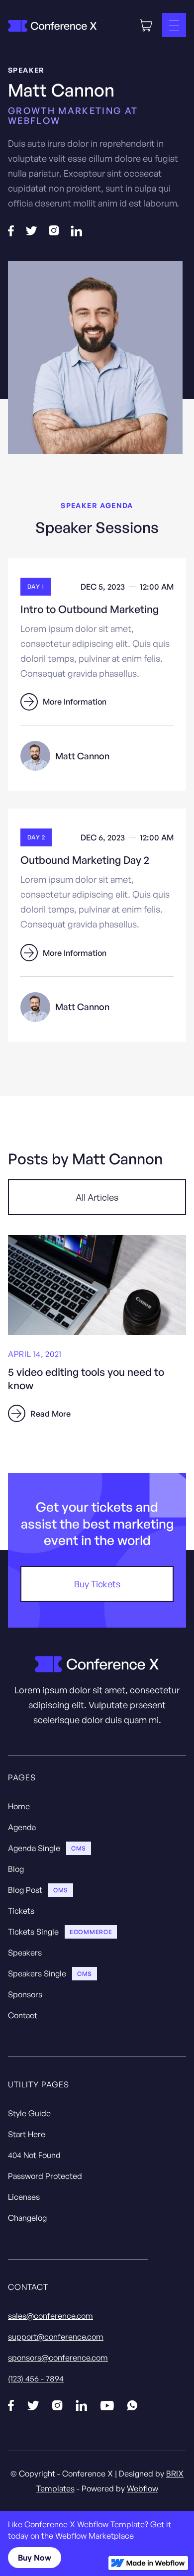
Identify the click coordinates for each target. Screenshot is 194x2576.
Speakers (25, 1953)
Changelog (27, 2218)
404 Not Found (34, 2155)
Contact (23, 2015)
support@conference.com (56, 2337)
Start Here (27, 2134)
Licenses (24, 2197)
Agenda (22, 1827)
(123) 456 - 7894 (36, 2378)
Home (19, 1806)
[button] (146, 25)
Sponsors (25, 1994)
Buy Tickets (97, 1584)
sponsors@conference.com (58, 2358)
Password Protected (45, 2176)
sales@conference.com (50, 2316)
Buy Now (35, 2558)
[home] (52, 25)
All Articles (97, 1197)
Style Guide (29, 2113)
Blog (16, 1869)
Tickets (21, 1911)
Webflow (143, 2488)
